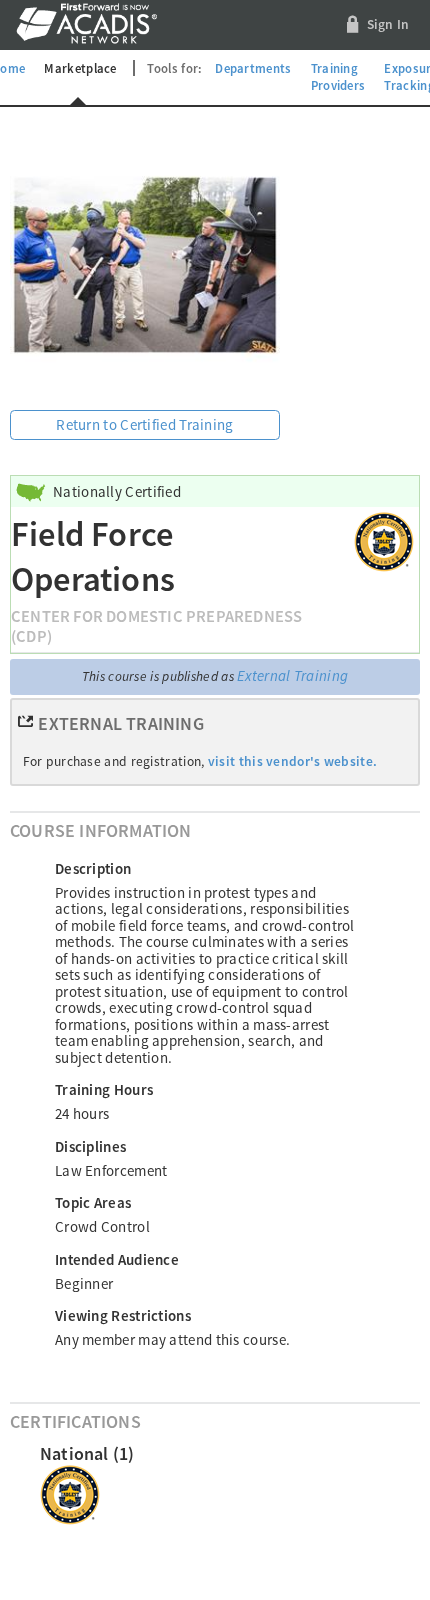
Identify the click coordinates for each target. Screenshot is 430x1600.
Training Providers (338, 77)
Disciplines (90, 1146)
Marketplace (80, 68)
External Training (292, 675)
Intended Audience (117, 1259)
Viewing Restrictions (123, 1315)
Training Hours (104, 1089)
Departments (253, 68)
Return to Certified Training (144, 424)
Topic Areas (93, 1202)
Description (93, 868)
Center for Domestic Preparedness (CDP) (156, 626)
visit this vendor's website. (292, 761)
